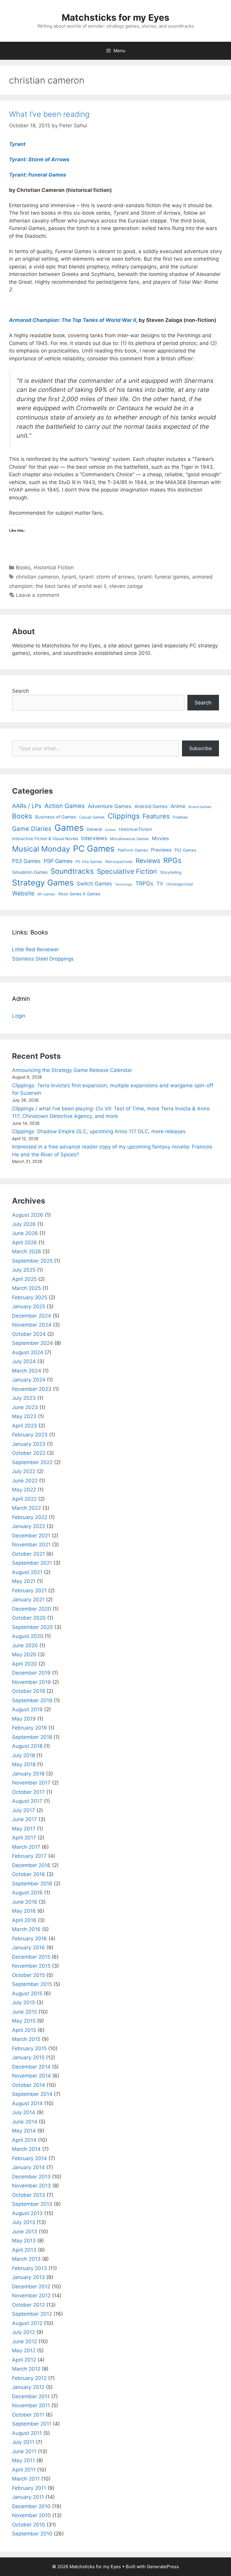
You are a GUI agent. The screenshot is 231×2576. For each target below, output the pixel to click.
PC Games (94, 849)
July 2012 (23, 2332)
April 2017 (24, 1838)
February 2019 (29, 1728)
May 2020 (24, 1654)
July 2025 (24, 1270)
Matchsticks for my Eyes (115, 17)
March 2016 (26, 1929)
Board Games (200, 807)
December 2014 (31, 2067)
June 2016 (25, 1902)
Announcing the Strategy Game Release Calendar (72, 1070)
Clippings (124, 816)
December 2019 (31, 1673)
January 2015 (28, 2057)
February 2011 (29, 2488)
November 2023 (32, 1389)
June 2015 (25, 2012)
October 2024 (29, 1334)
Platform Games (133, 850)
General (94, 829)
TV (160, 884)
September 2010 (32, 2534)
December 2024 (32, 1316)
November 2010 (31, 2515)
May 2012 (24, 2350)
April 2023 (25, 1426)
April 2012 (24, 2360)
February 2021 (29, 1591)
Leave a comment (38, 595)
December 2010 (31, 2506)
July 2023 (24, 1398)
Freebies (180, 817)
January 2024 (29, 1380)
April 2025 (24, 1279)
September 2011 (32, 2424)
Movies (160, 838)
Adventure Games (110, 806)
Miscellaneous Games (129, 839)
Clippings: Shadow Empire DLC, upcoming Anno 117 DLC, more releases (99, 1131)
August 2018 (27, 1746)
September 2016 (32, 1884)
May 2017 (24, 1829)
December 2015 (31, 1957)
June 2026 (25, 1233)
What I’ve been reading (49, 114)
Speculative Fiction (127, 871)
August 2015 (27, 1993)
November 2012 (31, 2296)
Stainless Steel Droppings (43, 959)
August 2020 (28, 1636)
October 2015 (28, 1975)
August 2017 (27, 1801)
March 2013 (26, 2259)
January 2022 (29, 1526)
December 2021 (31, 1536)
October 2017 (28, 1792)
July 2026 (24, 1224)
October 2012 (28, 2305)
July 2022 (24, 1471)
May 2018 (24, 1764)
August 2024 (28, 1352)
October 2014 (29, 2085)
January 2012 (28, 2387)
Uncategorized (180, 884)
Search (20, 691)
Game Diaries (32, 829)
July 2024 (24, 1361)
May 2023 (24, 1416)
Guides (110, 830)
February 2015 (29, 2048)
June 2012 (25, 2341)
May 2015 (24, 2021)
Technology (124, 884)
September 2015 (32, 1984)
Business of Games (56, 817)
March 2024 (27, 1371)
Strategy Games (43, 883)
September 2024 (32, 1343)
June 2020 (25, 1645)
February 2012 (29, 2378)
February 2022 (30, 1517)
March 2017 (26, 1847)
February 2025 (30, 1297)
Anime (178, 806)
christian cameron (37, 577)
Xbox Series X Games (79, 894)
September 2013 (32, 2204)
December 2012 (31, 2287)
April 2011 (24, 2470)
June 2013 (25, 2232)
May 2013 (24, 2241)
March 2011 (26, 2479)
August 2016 (27, 1893)
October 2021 (28, 1554)
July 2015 (23, 2002)
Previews (161, 850)
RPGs (172, 860)
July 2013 (24, 2222)
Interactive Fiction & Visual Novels (45, 839)
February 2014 (29, 2158)
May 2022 (24, 1490)
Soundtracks (72, 871)
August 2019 (27, 1709)
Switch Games (94, 884)
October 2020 (29, 1618)
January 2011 (28, 2497)
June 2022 (25, 1481)
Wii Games (46, 894)
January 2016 (28, 1948)
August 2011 (27, 2433)
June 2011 (24, 2451)
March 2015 (26, 2039)
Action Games (65, 806)
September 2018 (32, 1737)
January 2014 (28, 2167)
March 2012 (26, 2369)
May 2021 (24, 1581)
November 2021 (31, 1545)
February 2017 (29, 1856)
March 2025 (26, 1288)
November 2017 (31, 1783)
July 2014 (24, 2112)
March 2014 (26, 2149)
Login (19, 1016)
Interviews (94, 838)
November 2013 (31, 2186)
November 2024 (32, 1325)
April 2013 (24, 2250)
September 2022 (32, 1462)
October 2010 (29, 2525)
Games (69, 828)
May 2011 (23, 2460)
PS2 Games (185, 850)
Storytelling (171, 872)
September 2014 (32, 2094)
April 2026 (25, 1243)
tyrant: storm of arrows (107, 577)
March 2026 (27, 1252)
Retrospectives (119, 862)
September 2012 (32, 2314)
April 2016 (24, 1920)
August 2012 (27, 2323)
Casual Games (92, 817)
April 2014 (24, 2140)
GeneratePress (163, 2567)
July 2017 (23, 1810)
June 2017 (25, 1819)
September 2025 (32, 1261)
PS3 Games (26, 861)
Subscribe (200, 748)
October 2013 (29, 2195)
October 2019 (29, 1691)
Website (23, 893)
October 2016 (29, 1874)
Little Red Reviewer (35, 949)
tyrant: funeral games (163, 577)
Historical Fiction (54, 568)
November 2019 (31, 1682)
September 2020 (32, 1627)
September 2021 (32, 1563)
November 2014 (31, 2076)
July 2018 (23, 1755)
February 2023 (30, 1435)
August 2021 (27, 1572)
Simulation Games (30, 872)
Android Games (151, 806)
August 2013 (27, 2213)
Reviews (148, 861)
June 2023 (25, 1407)
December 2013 (31, 2177)
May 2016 (24, 1911)
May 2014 (24, 2131)
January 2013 (28, 2277)
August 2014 (27, 2103)
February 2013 (29, 2268)
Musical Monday (41, 849)
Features (156, 816)
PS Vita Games (89, 862)
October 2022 (29, 1453)
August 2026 (28, 1215)
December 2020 (32, 1609)
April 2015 (24, 2030)
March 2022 (26, 1508)
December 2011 (31, 2396)
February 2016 (29, 1939)
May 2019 (24, 1719)
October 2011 (28, 2415)
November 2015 (31, 1966)
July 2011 (23, 2442)
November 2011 (31, 2405)
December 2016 (31, 1865)
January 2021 (28, 1600)
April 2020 (25, 1664)
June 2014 (25, 2122)
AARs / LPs (27, 806)
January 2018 (28, 1774)
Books (23, 568)
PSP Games (58, 861)
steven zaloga (126, 586)
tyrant (69, 577)
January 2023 (29, 1444)
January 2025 (29, 1306)
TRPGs (144, 884)
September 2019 (32, 1700)
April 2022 (24, 1499)
